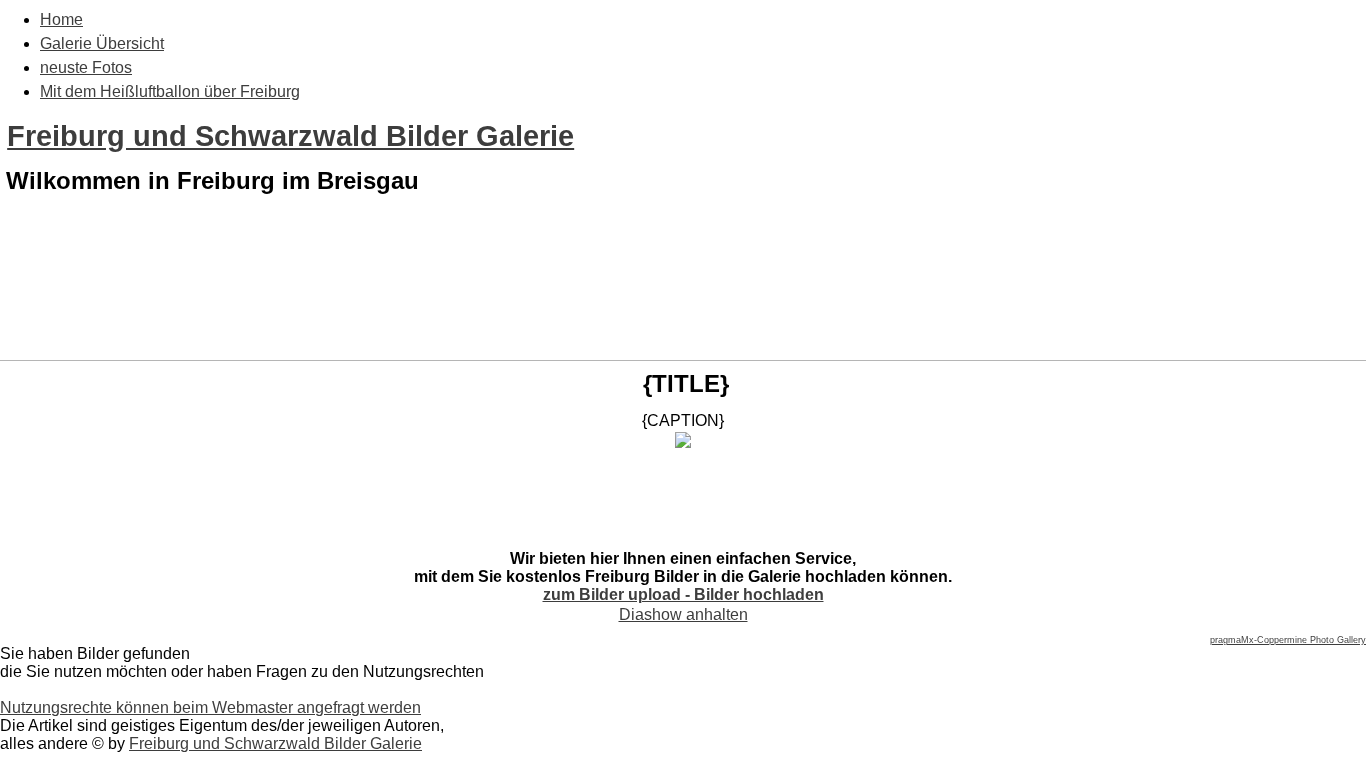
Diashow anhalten (683, 614)
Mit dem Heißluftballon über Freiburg (170, 91)
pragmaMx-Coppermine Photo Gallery (1288, 640)
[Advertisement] (683, 308)
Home (61, 19)
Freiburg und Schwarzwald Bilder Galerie (290, 136)
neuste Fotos (86, 67)
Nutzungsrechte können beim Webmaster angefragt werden (210, 707)
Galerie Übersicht (102, 43)
